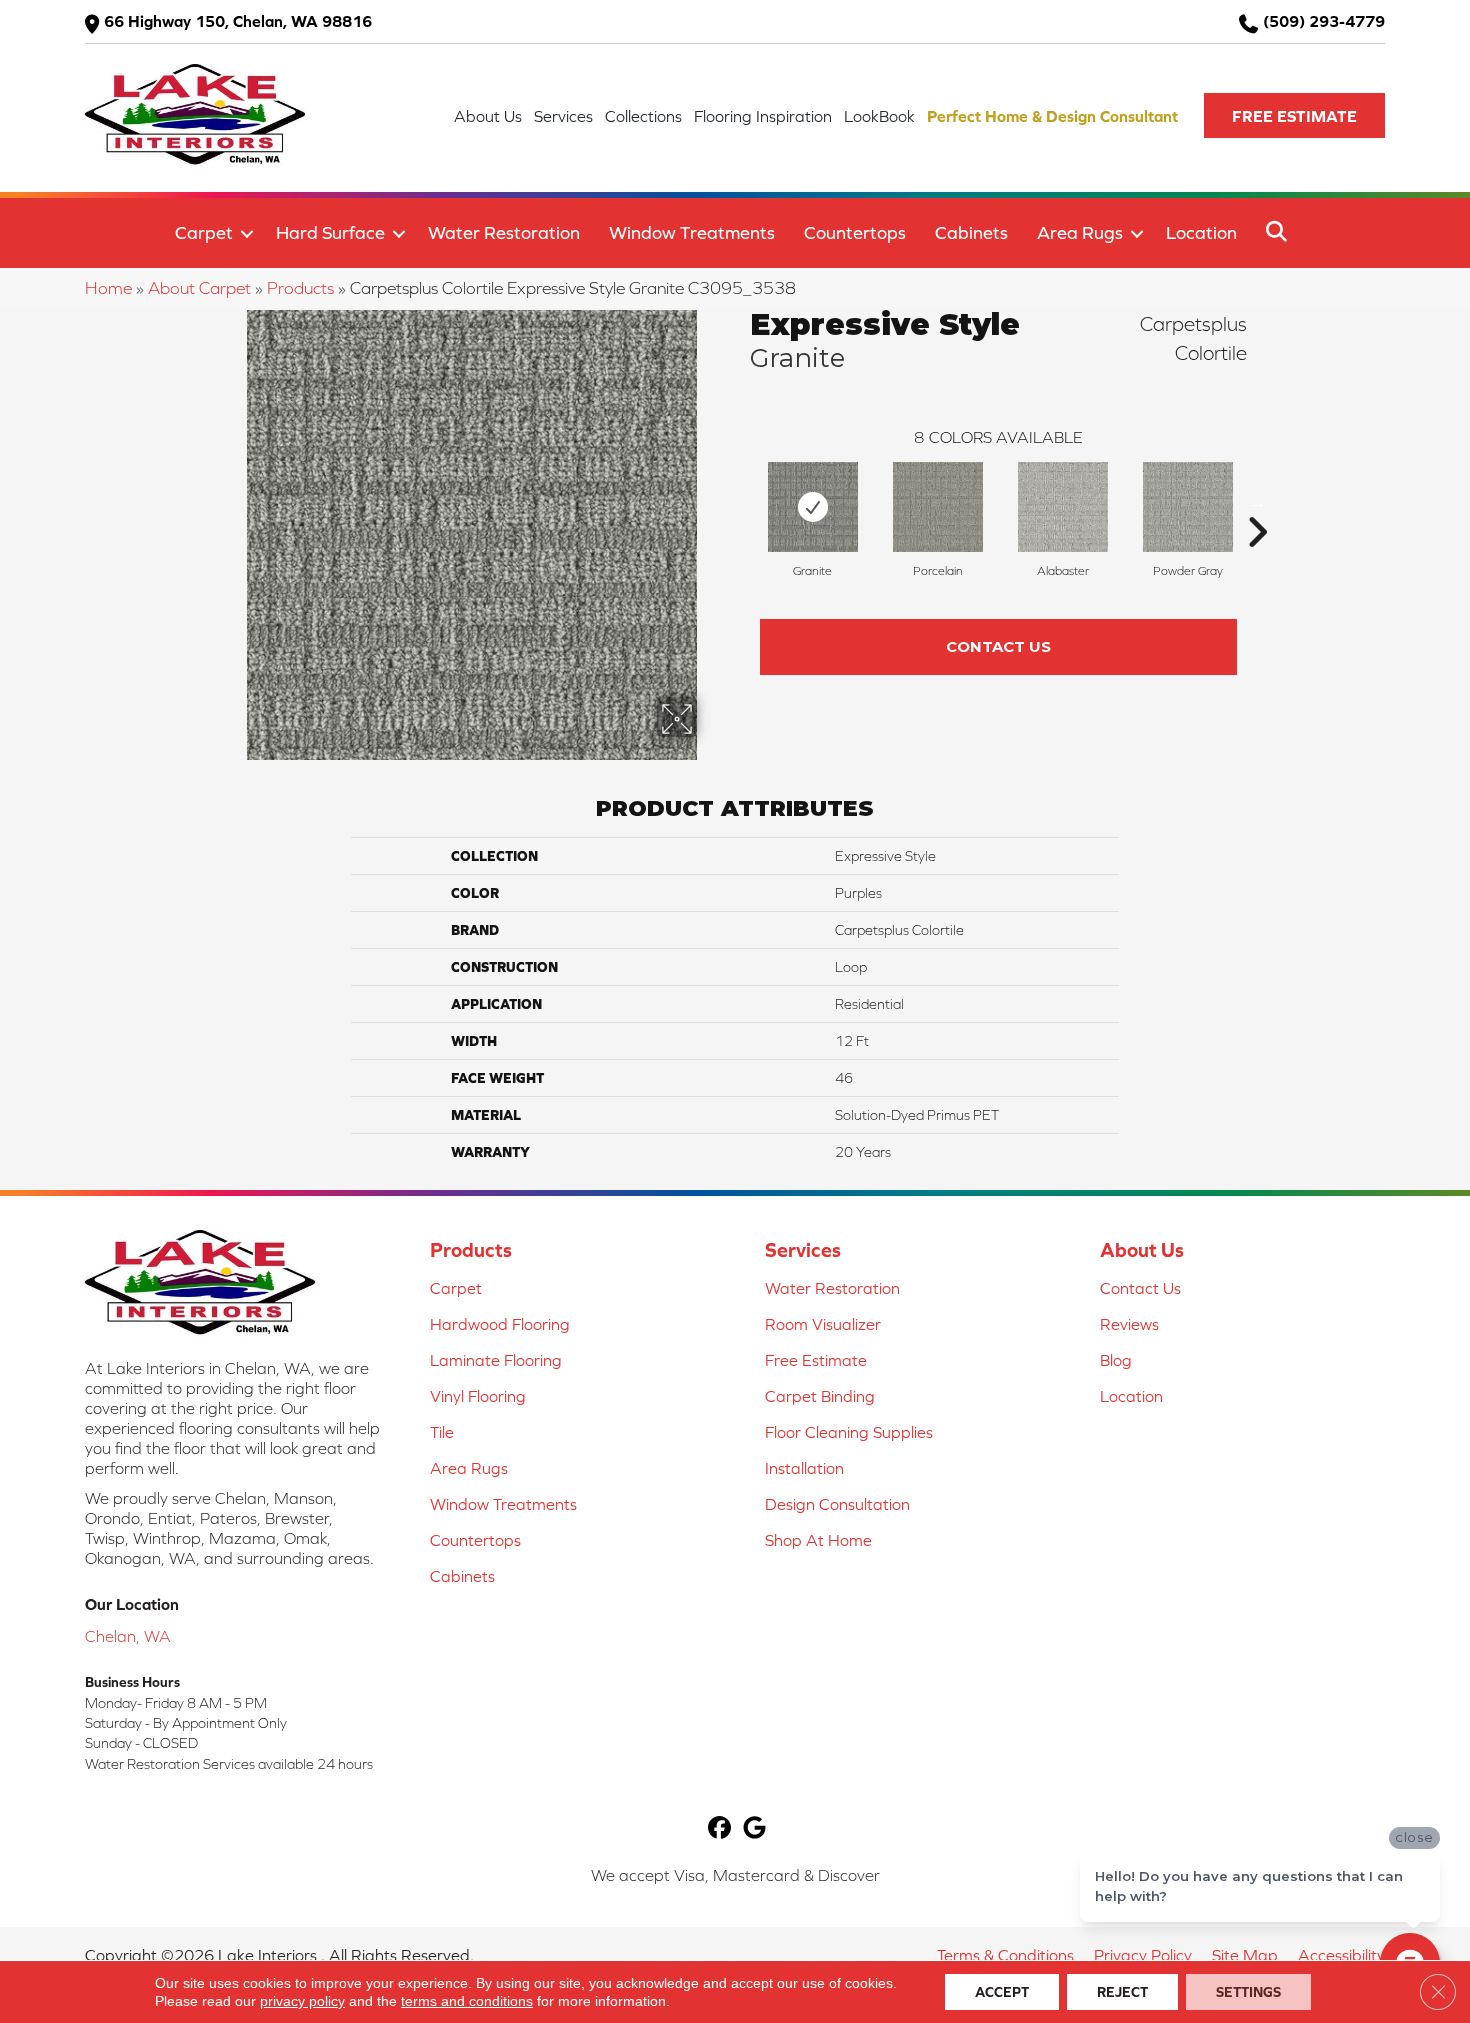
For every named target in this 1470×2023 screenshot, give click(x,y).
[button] (1294, 115)
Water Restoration (504, 232)
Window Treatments (692, 232)
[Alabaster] (1063, 507)
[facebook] (719, 1829)
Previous (740, 502)
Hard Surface (330, 232)
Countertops (855, 232)
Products (300, 288)
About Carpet (199, 288)
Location (1201, 232)
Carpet (204, 232)
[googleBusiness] (754, 1829)
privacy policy (302, 2001)
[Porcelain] (938, 507)
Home (108, 288)
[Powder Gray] (1188, 507)
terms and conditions (467, 2001)
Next (1257, 502)
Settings (1248, 1992)
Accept (1002, 1992)
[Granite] (813, 507)
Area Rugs (1080, 232)
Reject (1122, 1992)
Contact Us (998, 646)
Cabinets (971, 232)
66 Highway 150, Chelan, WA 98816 (238, 21)
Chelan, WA (128, 1636)
